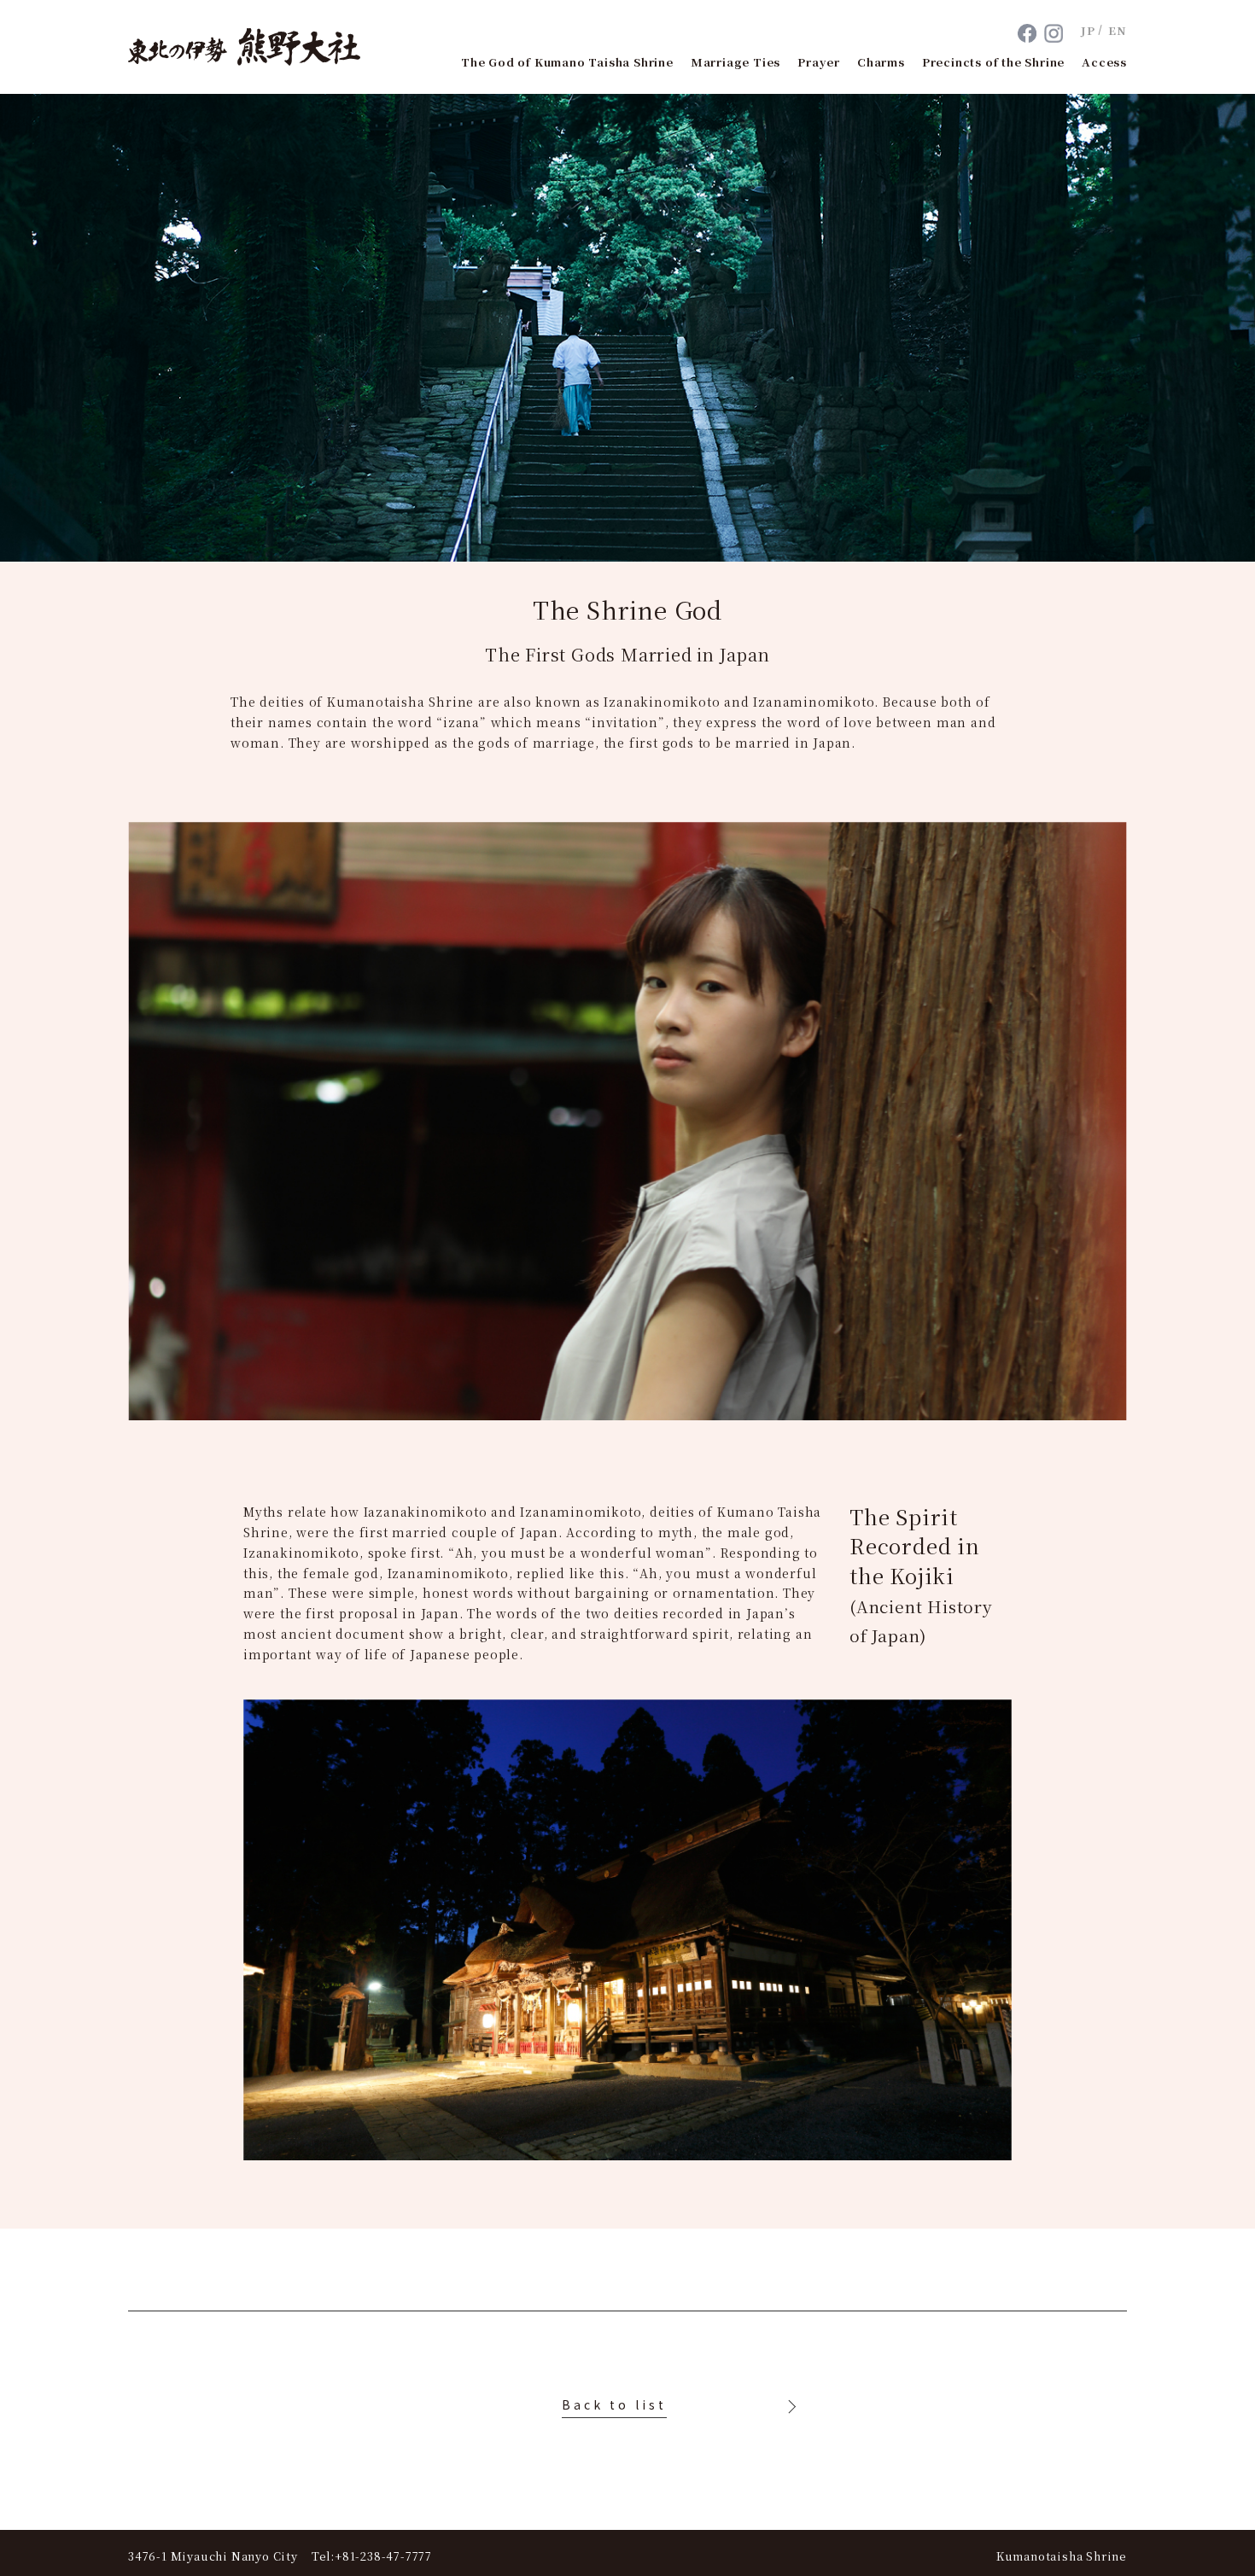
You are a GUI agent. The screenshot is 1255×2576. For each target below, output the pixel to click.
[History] (790, 2407)
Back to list (614, 2404)
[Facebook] (1027, 33)
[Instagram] (1054, 33)
